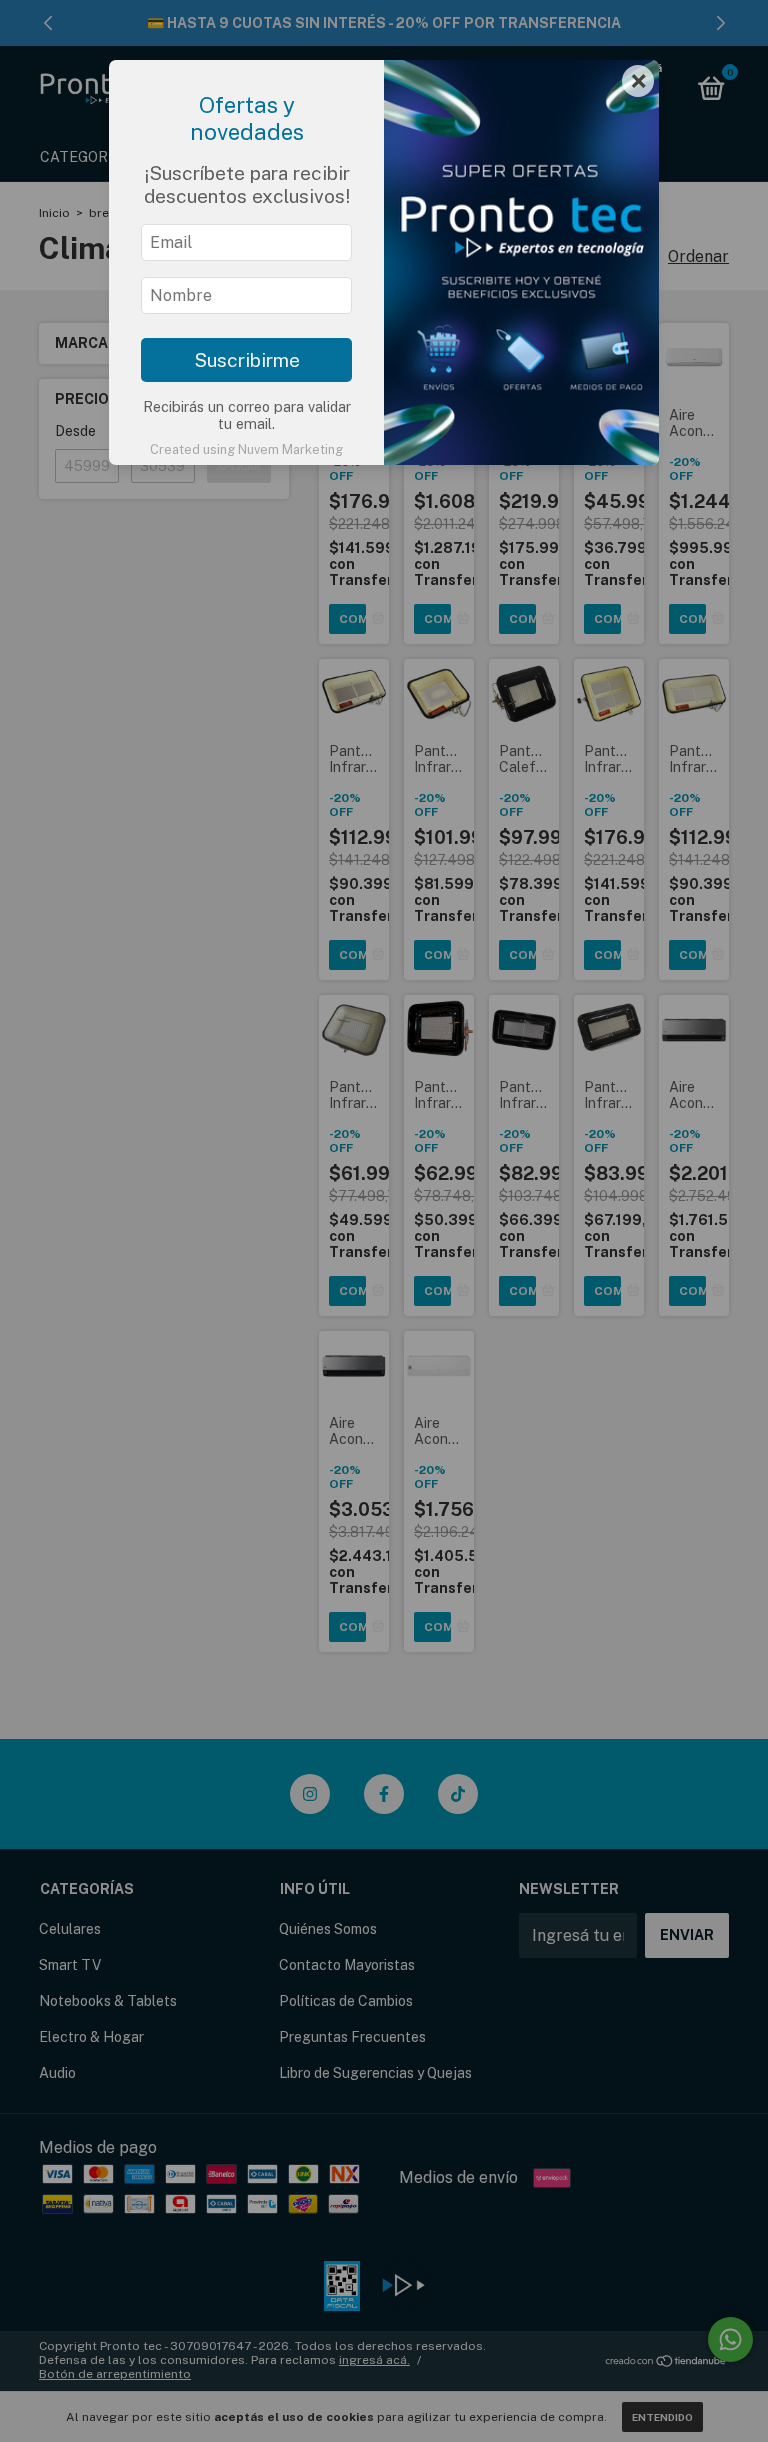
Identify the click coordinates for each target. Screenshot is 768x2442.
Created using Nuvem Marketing (246, 449)
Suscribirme (247, 360)
